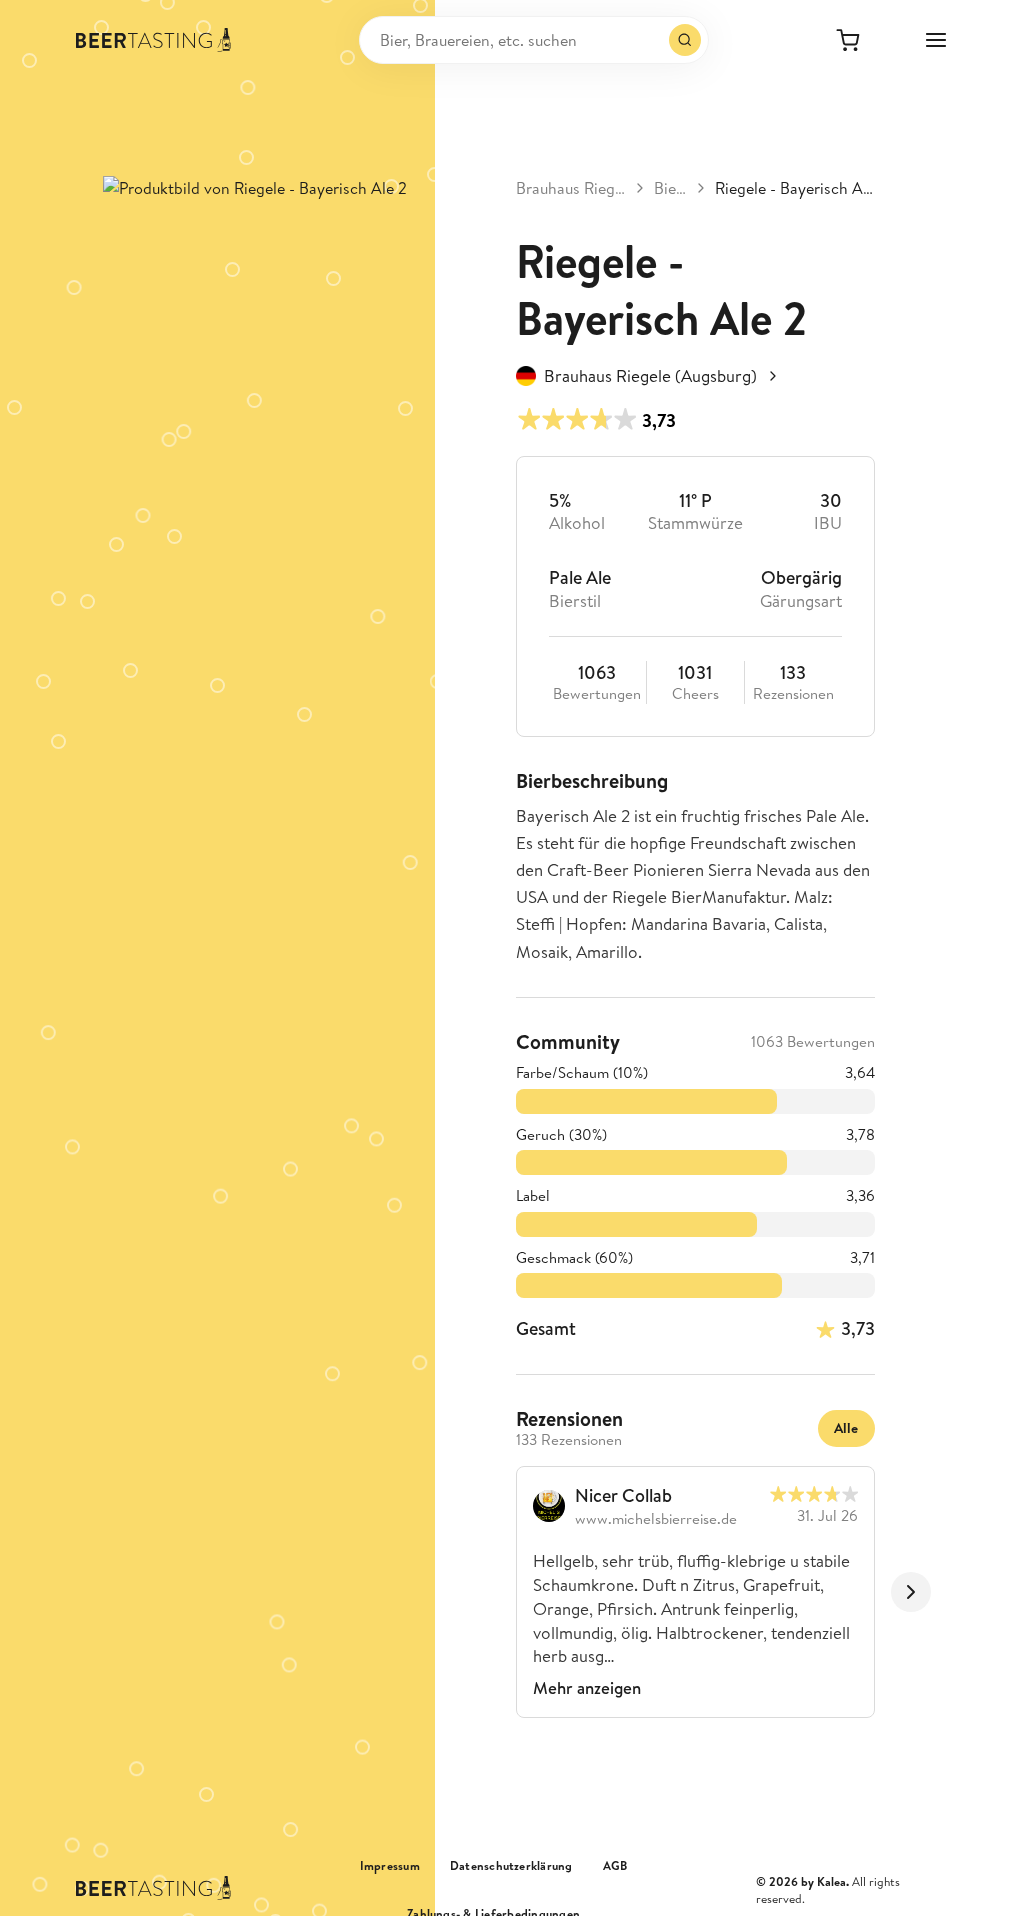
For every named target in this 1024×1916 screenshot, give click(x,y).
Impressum (390, 1866)
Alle (846, 1428)
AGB (615, 1866)
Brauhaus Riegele (571, 188)
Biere (670, 188)
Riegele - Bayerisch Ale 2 (795, 188)
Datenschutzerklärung (511, 1866)
